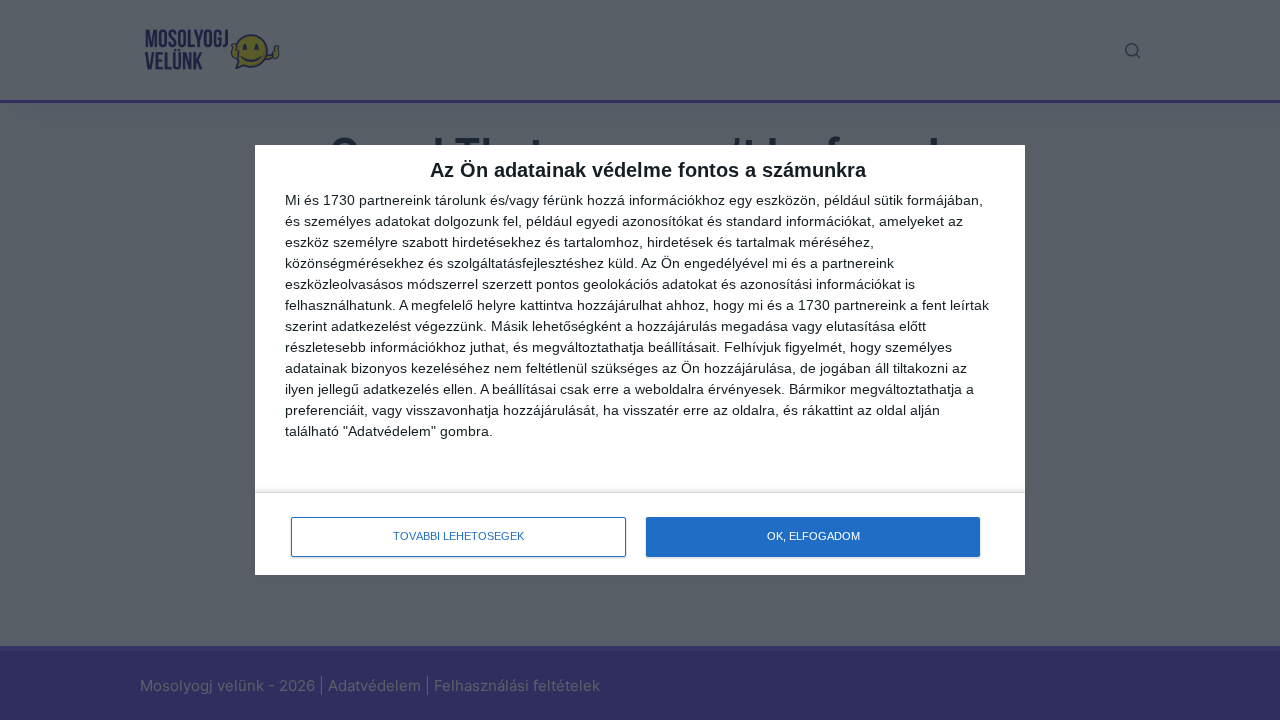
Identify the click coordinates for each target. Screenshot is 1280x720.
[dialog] (640, 360)
